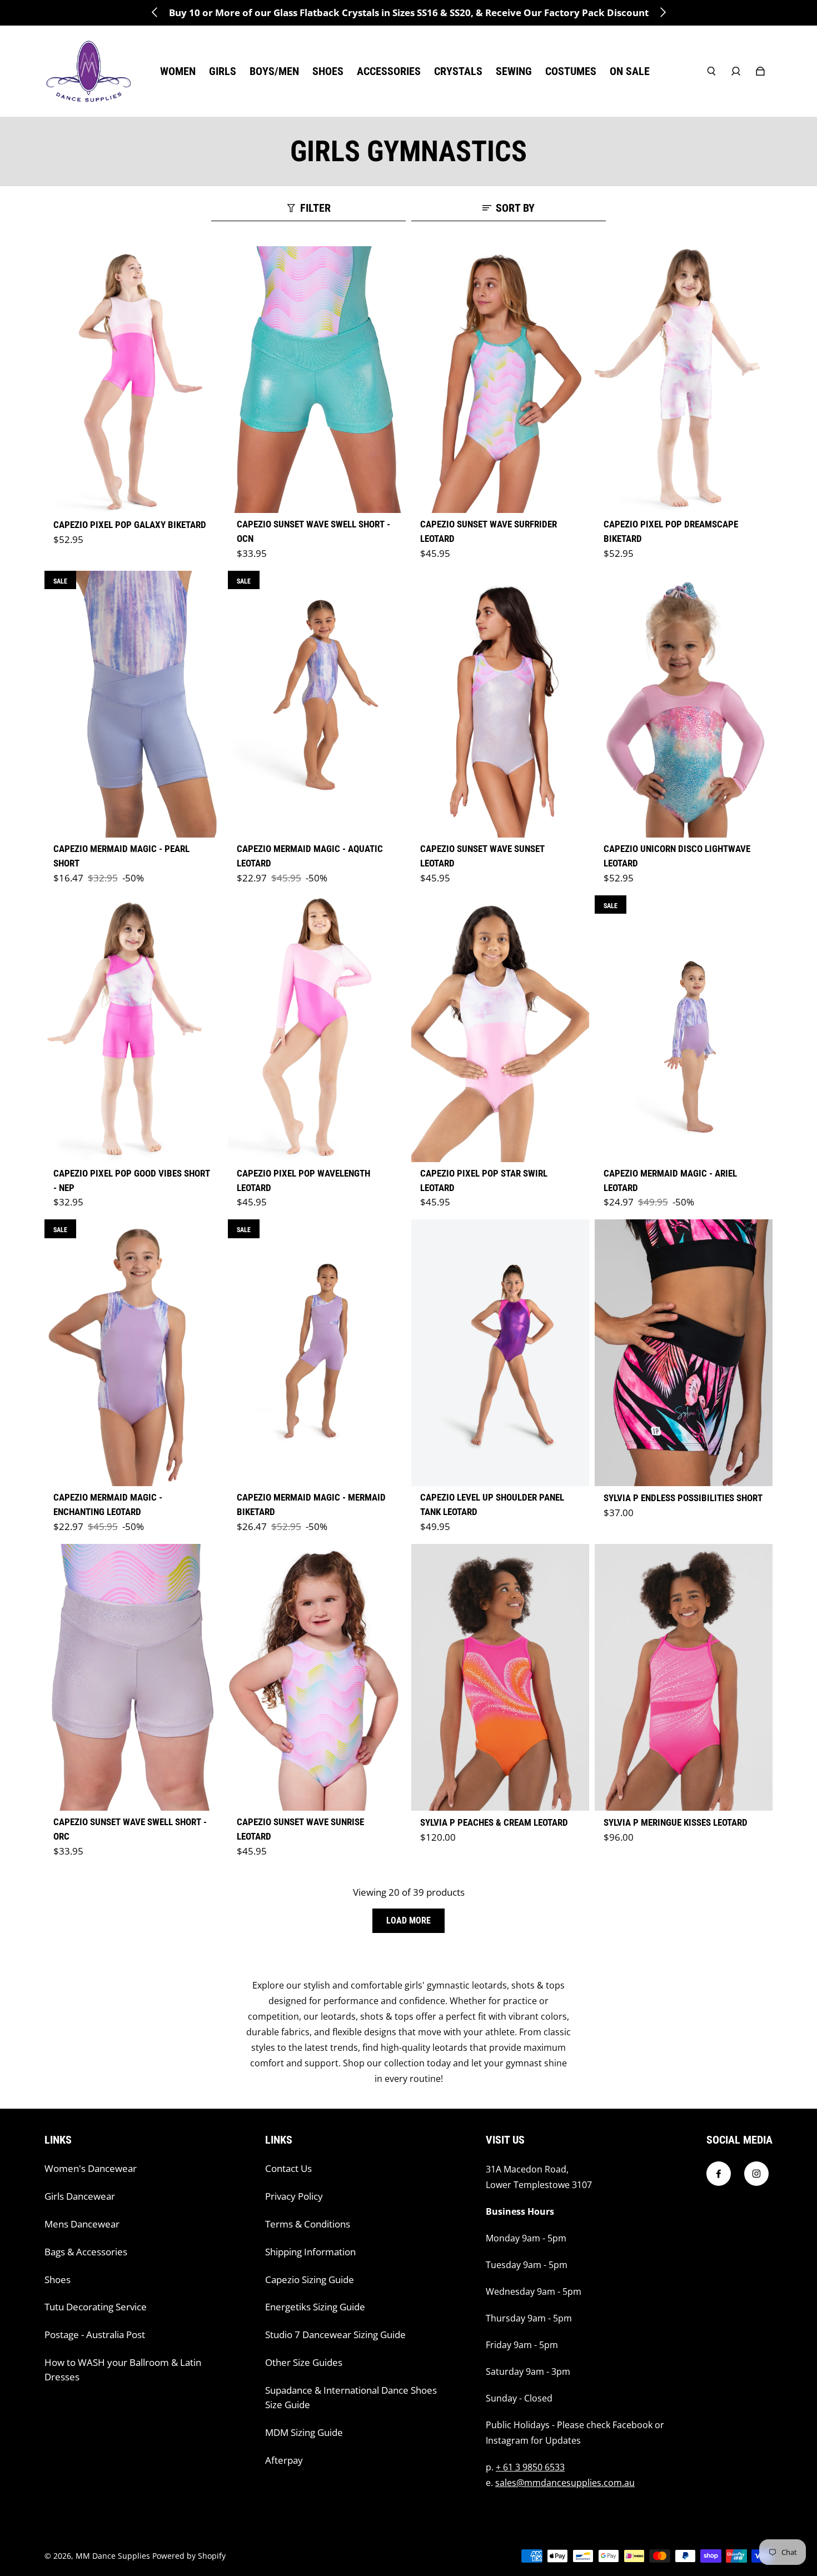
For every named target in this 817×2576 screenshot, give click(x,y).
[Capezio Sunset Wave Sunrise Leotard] (317, 1677)
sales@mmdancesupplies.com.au (565, 2483)
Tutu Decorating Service (96, 2307)
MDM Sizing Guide (304, 2432)
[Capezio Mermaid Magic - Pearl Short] (133, 704)
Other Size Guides (304, 2362)
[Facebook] (719, 2174)
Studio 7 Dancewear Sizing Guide (335, 2335)
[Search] (711, 71)
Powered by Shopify (189, 2556)
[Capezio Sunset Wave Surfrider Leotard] (500, 380)
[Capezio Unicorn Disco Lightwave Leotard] (684, 704)
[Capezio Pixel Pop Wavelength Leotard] (317, 1029)
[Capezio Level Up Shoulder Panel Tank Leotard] (500, 1353)
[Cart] (760, 71)
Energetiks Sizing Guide (315, 2307)
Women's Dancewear (91, 2168)
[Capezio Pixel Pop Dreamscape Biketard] (684, 380)
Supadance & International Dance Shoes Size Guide (351, 2397)
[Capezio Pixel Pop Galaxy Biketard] (133, 380)
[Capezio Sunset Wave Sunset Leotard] (500, 704)
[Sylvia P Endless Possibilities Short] (684, 1353)
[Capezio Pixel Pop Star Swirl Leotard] (500, 1029)
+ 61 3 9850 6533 (530, 2467)
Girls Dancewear (80, 2196)
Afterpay (284, 2460)
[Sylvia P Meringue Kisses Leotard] (684, 1677)
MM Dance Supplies (113, 2556)
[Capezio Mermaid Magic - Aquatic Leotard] (317, 704)
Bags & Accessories (86, 2252)
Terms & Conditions (308, 2224)
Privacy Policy (294, 2196)
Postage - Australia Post (95, 2335)
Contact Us (288, 2168)
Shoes (58, 2279)
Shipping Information (310, 2252)
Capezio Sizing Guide (310, 2279)
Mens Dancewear (82, 2224)
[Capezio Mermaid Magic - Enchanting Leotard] (133, 1353)
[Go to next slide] (662, 12)
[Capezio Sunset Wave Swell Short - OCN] (317, 380)
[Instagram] (756, 2174)
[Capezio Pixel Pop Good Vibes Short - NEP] (133, 1029)
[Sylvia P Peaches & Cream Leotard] (500, 1677)
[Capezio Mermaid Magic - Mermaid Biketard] (317, 1353)
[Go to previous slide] (155, 12)
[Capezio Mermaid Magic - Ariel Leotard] (684, 1029)
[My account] (736, 71)
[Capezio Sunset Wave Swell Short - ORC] (133, 1677)
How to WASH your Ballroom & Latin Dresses (123, 2370)
